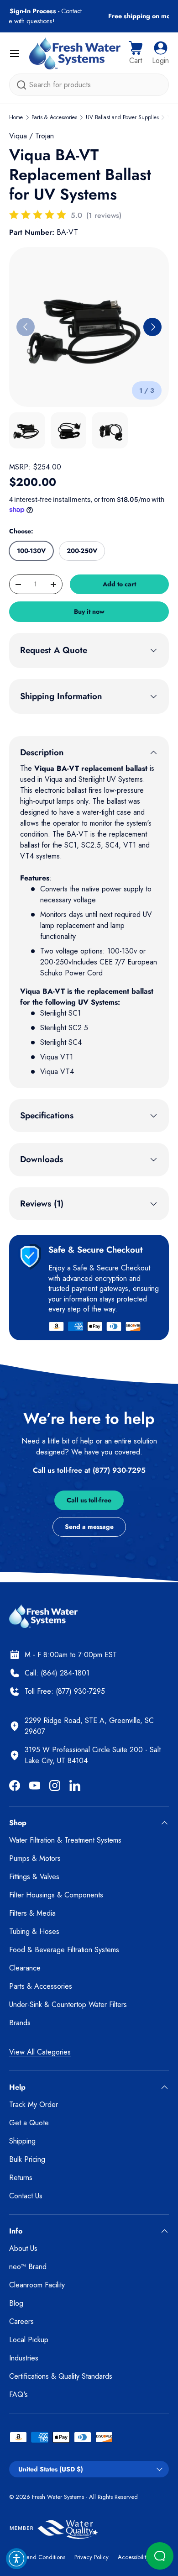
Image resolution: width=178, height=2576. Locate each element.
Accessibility (133, 2557)
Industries (24, 2358)
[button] (136, 53)
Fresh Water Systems (58, 2497)
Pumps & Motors (35, 1858)
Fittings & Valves (34, 1877)
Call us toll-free (89, 1500)
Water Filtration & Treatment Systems (65, 1840)
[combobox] (89, 85)
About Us (23, 2248)
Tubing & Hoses (34, 1931)
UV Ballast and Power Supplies (122, 117)
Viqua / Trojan (31, 136)
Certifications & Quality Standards (61, 2376)
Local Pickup (29, 2340)
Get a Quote (29, 2123)
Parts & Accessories (54, 117)
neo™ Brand (28, 2267)
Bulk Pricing (27, 2159)
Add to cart (119, 584)
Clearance (25, 1968)
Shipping (22, 2141)
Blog (16, 2303)
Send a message (89, 1527)
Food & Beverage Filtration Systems (64, 1950)
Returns (21, 2178)
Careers (21, 2321)
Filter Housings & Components (56, 1895)
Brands (20, 2023)
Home (16, 117)
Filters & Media (32, 1913)
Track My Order (34, 2105)
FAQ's (18, 2394)
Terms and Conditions (37, 2557)
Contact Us (26, 2196)
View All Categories (40, 2052)
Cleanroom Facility (37, 2285)
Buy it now (89, 611)
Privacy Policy (92, 2557)
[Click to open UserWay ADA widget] (16, 2559)
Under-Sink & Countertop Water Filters (68, 2004)
